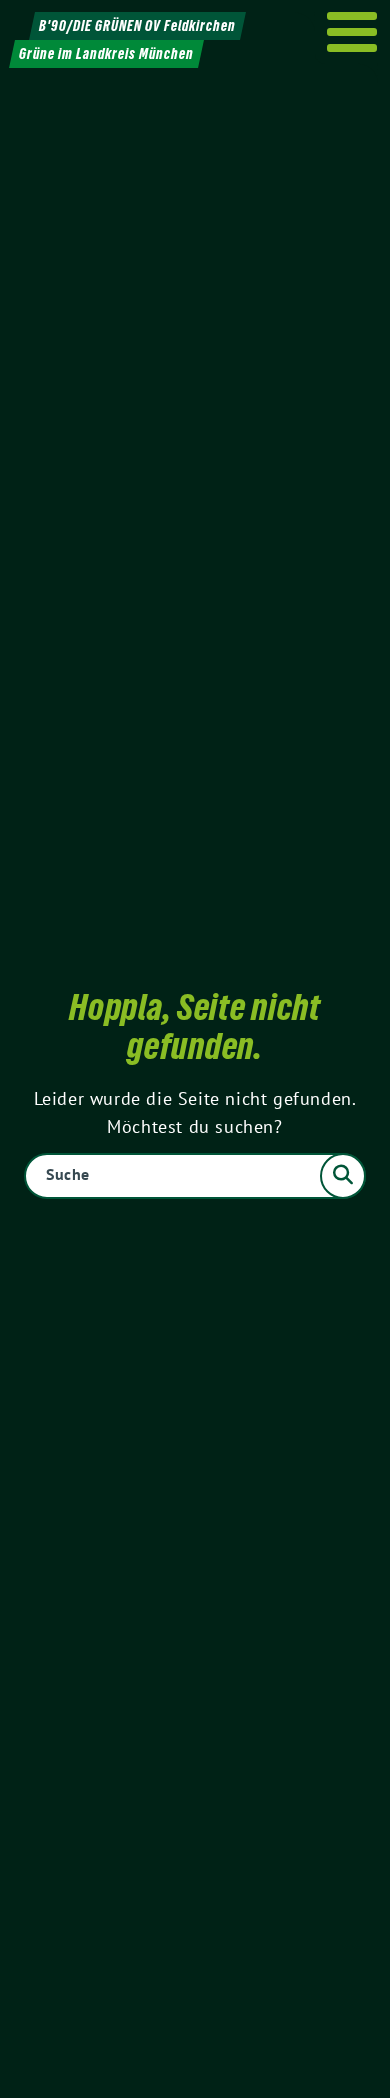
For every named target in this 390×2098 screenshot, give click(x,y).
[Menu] (352, 32)
